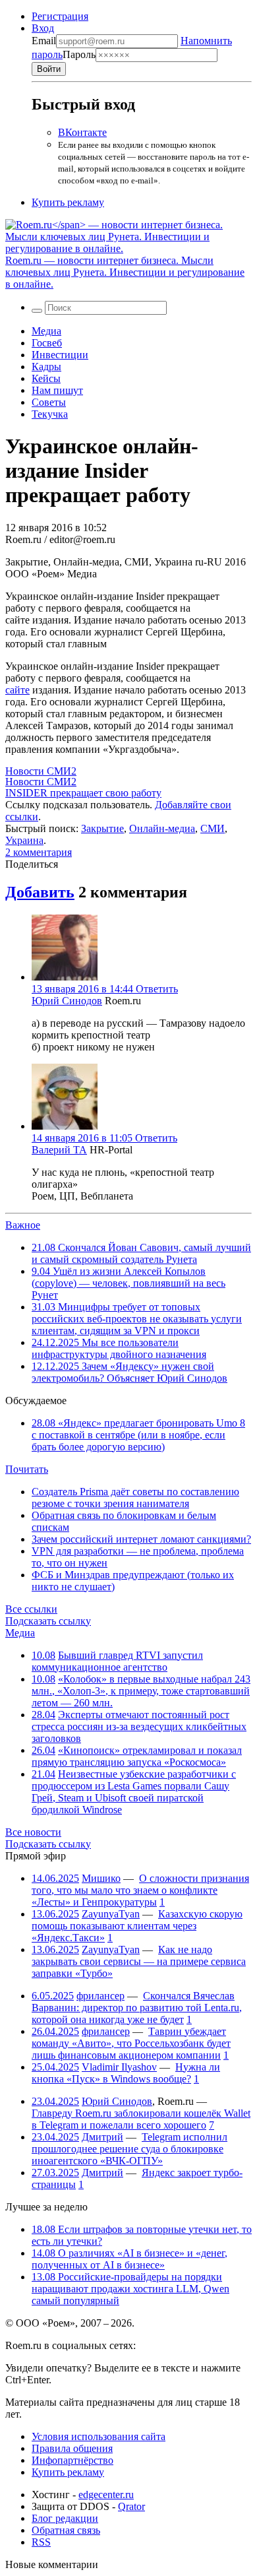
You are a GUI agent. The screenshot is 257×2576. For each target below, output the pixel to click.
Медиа (46, 331)
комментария (39, 852)
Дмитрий (102, 2137)
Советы (49, 402)
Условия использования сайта (99, 2436)
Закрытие (102, 828)
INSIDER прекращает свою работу (83, 793)
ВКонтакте (82, 132)
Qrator (131, 2506)
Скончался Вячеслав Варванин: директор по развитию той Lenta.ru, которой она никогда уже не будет (137, 2008)
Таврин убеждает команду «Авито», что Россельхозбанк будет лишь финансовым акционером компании (131, 2043)
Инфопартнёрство (72, 2460)
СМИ (213, 828)
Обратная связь (66, 2530)
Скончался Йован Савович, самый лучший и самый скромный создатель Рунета (141, 1253)
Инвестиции (60, 355)
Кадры (46, 367)
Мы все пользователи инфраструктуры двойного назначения (119, 1348)
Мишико (101, 1878)
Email (44, 41)
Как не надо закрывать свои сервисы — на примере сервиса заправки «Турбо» (139, 1961)
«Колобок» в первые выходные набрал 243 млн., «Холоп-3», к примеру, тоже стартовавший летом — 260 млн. (141, 1691)
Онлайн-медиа (162, 828)
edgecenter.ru (106, 2495)
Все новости (33, 1832)
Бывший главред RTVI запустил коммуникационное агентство (117, 1661)
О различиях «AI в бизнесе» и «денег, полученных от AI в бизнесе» (129, 2259)
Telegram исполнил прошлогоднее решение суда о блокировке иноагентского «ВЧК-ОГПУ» (129, 2149)
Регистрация (60, 16)
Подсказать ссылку (48, 1621)
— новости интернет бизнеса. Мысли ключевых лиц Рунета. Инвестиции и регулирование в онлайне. (125, 272)
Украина (24, 840)
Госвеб (47, 343)
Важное (23, 1225)
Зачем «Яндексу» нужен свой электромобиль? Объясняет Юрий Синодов (129, 1372)
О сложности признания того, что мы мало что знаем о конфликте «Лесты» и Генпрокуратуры (140, 1890)
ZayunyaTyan (111, 1914)
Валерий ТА (59, 1150)
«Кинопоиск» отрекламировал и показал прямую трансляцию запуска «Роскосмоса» (137, 1756)
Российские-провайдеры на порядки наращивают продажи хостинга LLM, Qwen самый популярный (130, 2289)
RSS (41, 2542)
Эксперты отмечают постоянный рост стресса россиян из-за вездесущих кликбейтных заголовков (139, 1726)
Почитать (27, 1469)
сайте (17, 690)
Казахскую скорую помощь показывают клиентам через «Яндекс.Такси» (137, 1926)
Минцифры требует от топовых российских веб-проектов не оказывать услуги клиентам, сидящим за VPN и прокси (137, 1319)
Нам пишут (57, 390)
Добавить (40, 892)
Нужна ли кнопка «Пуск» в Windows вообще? (126, 2073)
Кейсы (46, 378)
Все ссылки (31, 1609)
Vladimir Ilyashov (119, 2067)
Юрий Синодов (67, 1001)
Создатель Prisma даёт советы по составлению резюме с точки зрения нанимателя (135, 1497)
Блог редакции (65, 2518)
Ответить (157, 989)
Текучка (50, 414)
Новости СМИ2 (41, 771)
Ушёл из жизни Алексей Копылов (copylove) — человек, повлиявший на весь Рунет (128, 1283)
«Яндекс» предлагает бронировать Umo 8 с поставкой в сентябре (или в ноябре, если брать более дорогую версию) (138, 1435)
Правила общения (72, 2448)
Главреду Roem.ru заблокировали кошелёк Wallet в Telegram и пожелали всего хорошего (141, 2119)
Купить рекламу (68, 202)
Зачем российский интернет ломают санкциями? (141, 1539)
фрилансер (100, 1996)
